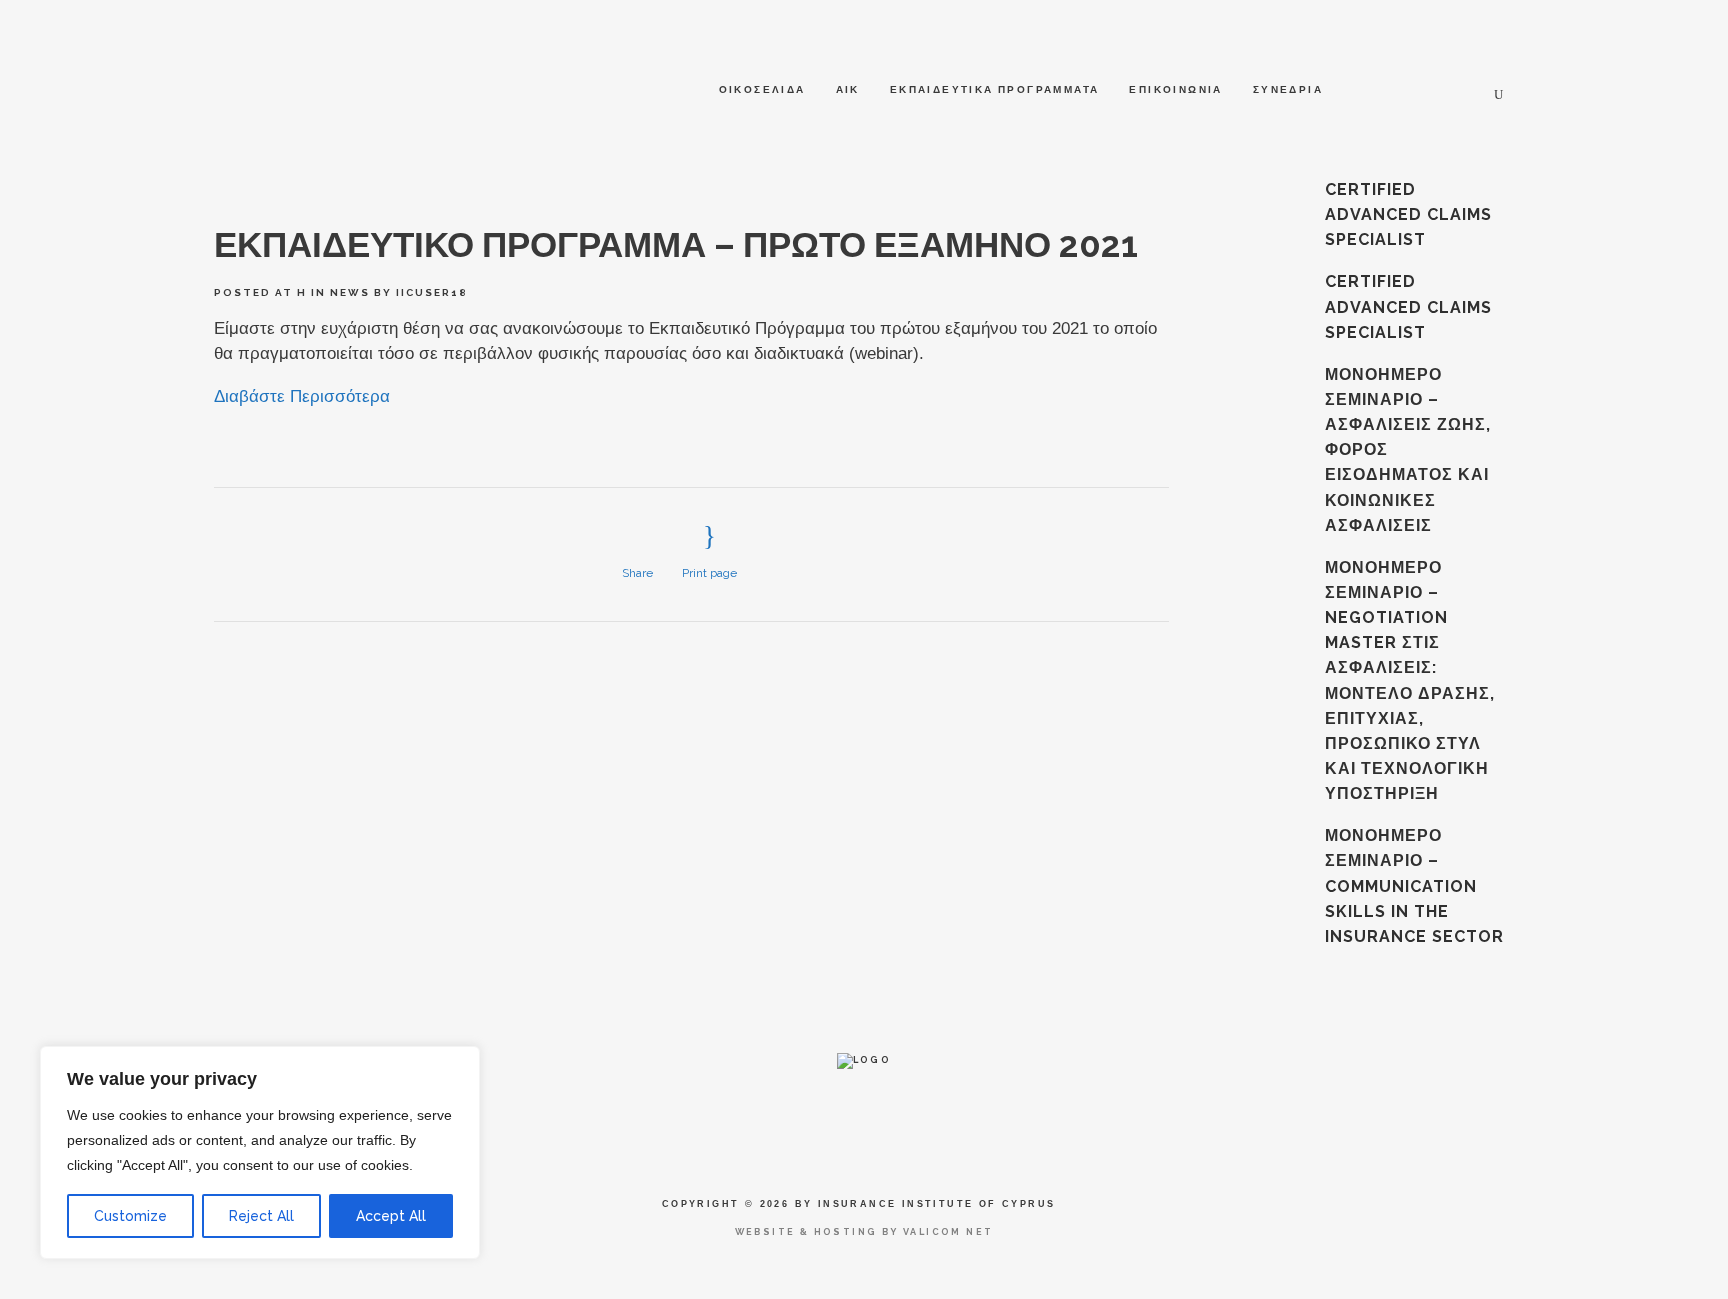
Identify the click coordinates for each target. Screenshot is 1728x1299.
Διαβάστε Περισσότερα (302, 396)
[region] (260, 1152)
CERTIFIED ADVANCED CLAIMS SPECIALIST (1408, 214)
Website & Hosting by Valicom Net (864, 1232)
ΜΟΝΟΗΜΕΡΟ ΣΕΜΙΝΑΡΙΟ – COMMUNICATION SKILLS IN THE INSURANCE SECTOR (1414, 886)
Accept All (391, 1216)
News (350, 292)
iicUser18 (432, 292)
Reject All (261, 1216)
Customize (130, 1216)
